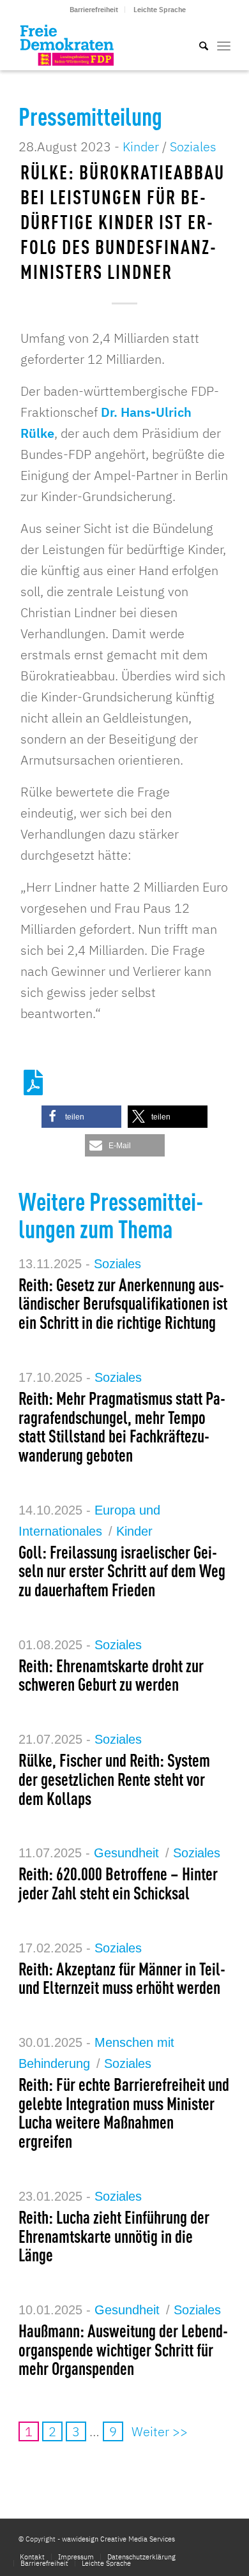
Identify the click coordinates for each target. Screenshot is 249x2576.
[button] (81, 1117)
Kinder (141, 146)
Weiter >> (160, 2431)
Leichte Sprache (160, 10)
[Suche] (197, 45)
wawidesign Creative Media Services (118, 2539)
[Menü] (224, 45)
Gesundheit (126, 1853)
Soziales (193, 146)
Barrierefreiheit (94, 10)
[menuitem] (94, 10)
